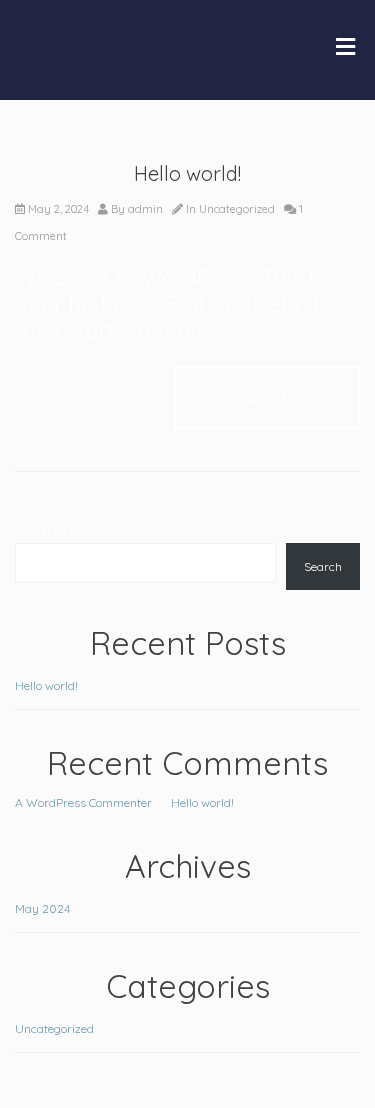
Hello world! (187, 173)
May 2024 (42, 908)
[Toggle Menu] (345, 47)
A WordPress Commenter (83, 802)
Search (44, 527)
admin (145, 209)
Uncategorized (237, 209)
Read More (267, 396)
